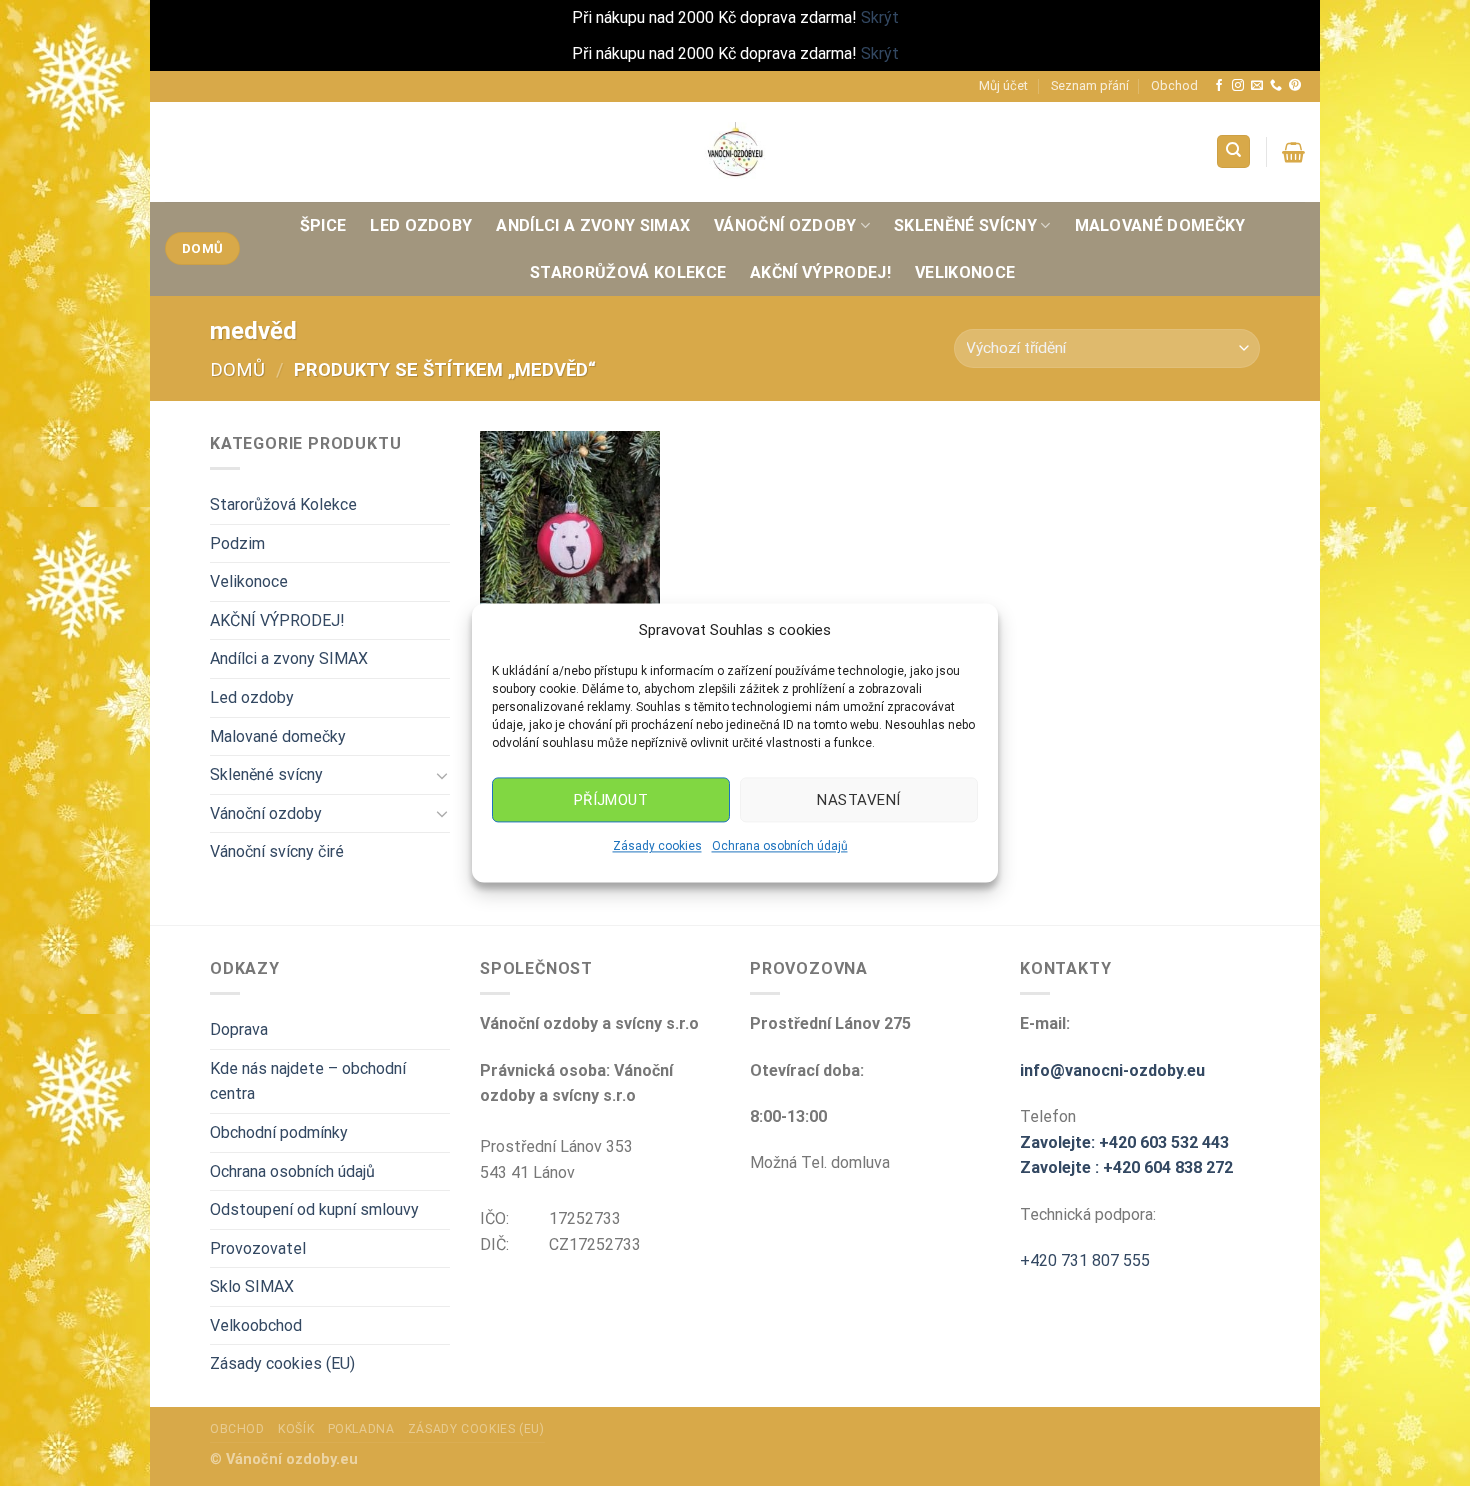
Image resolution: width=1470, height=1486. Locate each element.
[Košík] (1293, 152)
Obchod (1174, 85)
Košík (296, 1429)
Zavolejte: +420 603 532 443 (1124, 1142)
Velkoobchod (256, 1325)
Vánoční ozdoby (785, 225)
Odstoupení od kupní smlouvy (314, 1209)
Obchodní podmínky (279, 1132)
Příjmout (611, 800)
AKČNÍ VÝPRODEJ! (820, 272)
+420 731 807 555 (1085, 1260)
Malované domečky (1160, 225)
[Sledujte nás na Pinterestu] (1295, 86)
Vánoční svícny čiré (277, 851)
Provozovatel (258, 1248)
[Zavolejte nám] (1276, 86)
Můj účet (1003, 85)
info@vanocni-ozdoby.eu (1112, 1070)
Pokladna (361, 1429)
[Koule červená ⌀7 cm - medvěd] (570, 539)
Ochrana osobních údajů (780, 846)
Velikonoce (965, 272)
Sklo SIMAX (252, 1286)
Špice (323, 225)
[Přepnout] (442, 775)
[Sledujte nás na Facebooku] (1219, 86)
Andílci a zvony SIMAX (593, 225)
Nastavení (858, 800)
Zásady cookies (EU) (282, 1363)
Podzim (237, 543)
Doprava (239, 1029)
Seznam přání (1090, 85)
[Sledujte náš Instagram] (1238, 86)
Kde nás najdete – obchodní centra (308, 1081)
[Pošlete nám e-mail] (1257, 86)
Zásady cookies (657, 846)
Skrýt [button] (880, 17)
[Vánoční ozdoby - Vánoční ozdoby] (735, 151)
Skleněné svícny (965, 225)
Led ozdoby (421, 225)
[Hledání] (1233, 151)
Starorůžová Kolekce (628, 272)
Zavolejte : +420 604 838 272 (1126, 1167)
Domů (237, 369)
